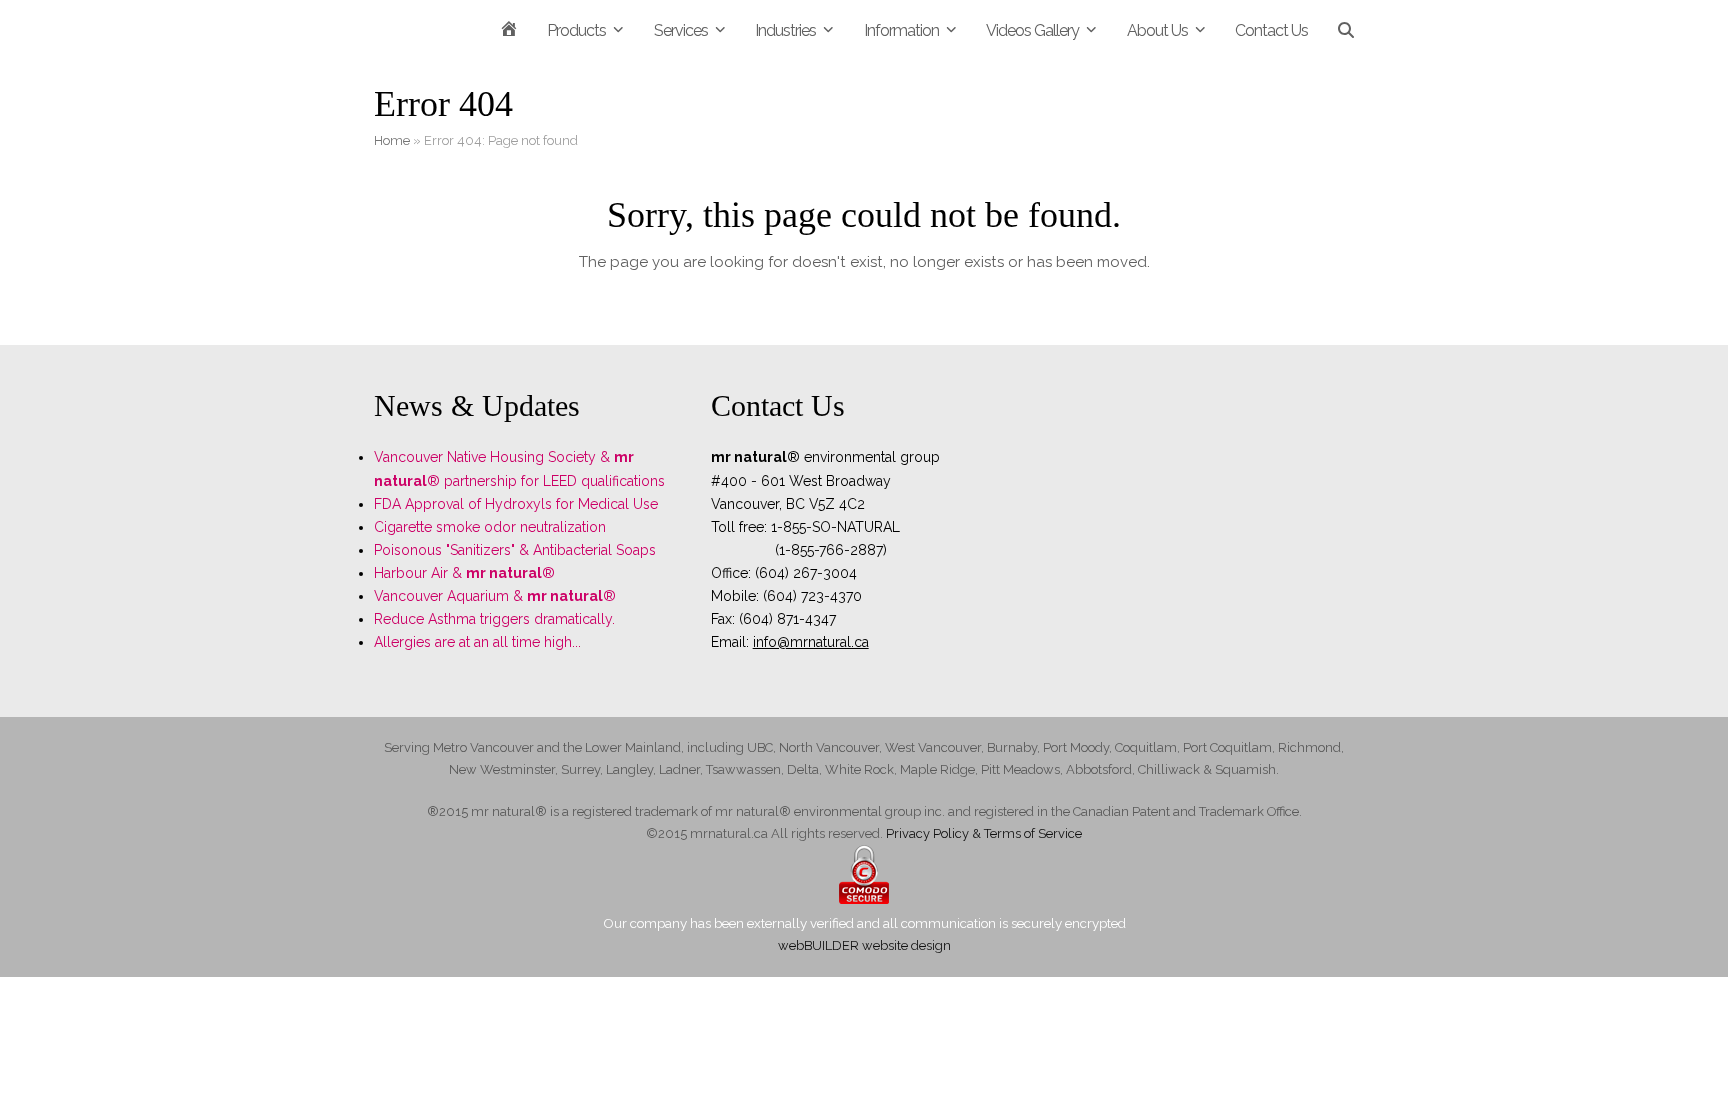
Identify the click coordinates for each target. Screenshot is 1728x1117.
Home (392, 140)
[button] (1346, 30)
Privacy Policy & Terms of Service (984, 833)
